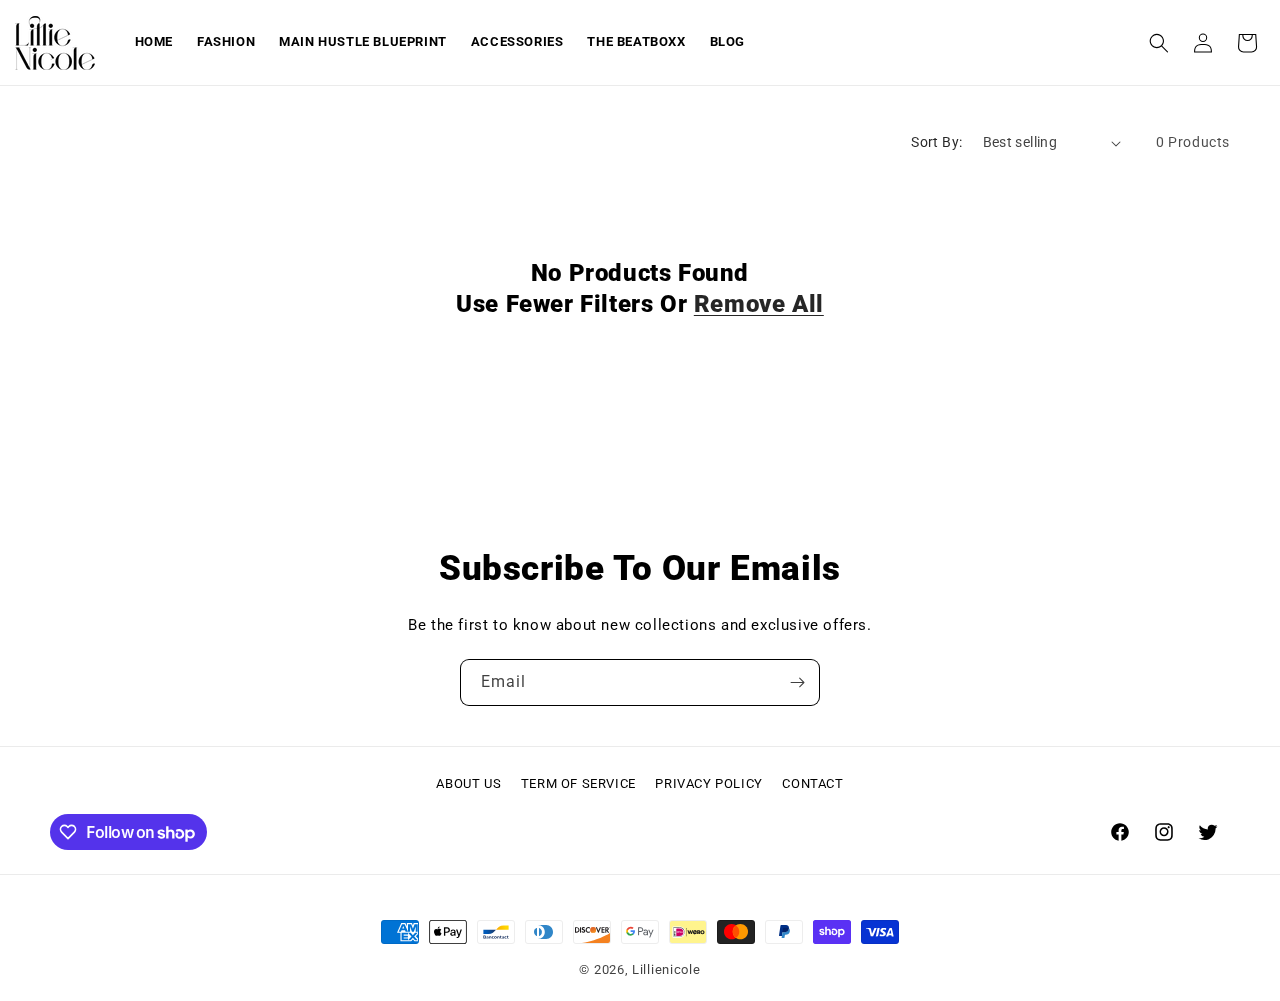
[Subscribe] (797, 682)
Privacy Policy (708, 783)
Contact (812, 783)
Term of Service (578, 783)
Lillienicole (666, 969)
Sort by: (936, 142)
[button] (1159, 43)
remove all (759, 304)
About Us (468, 783)
